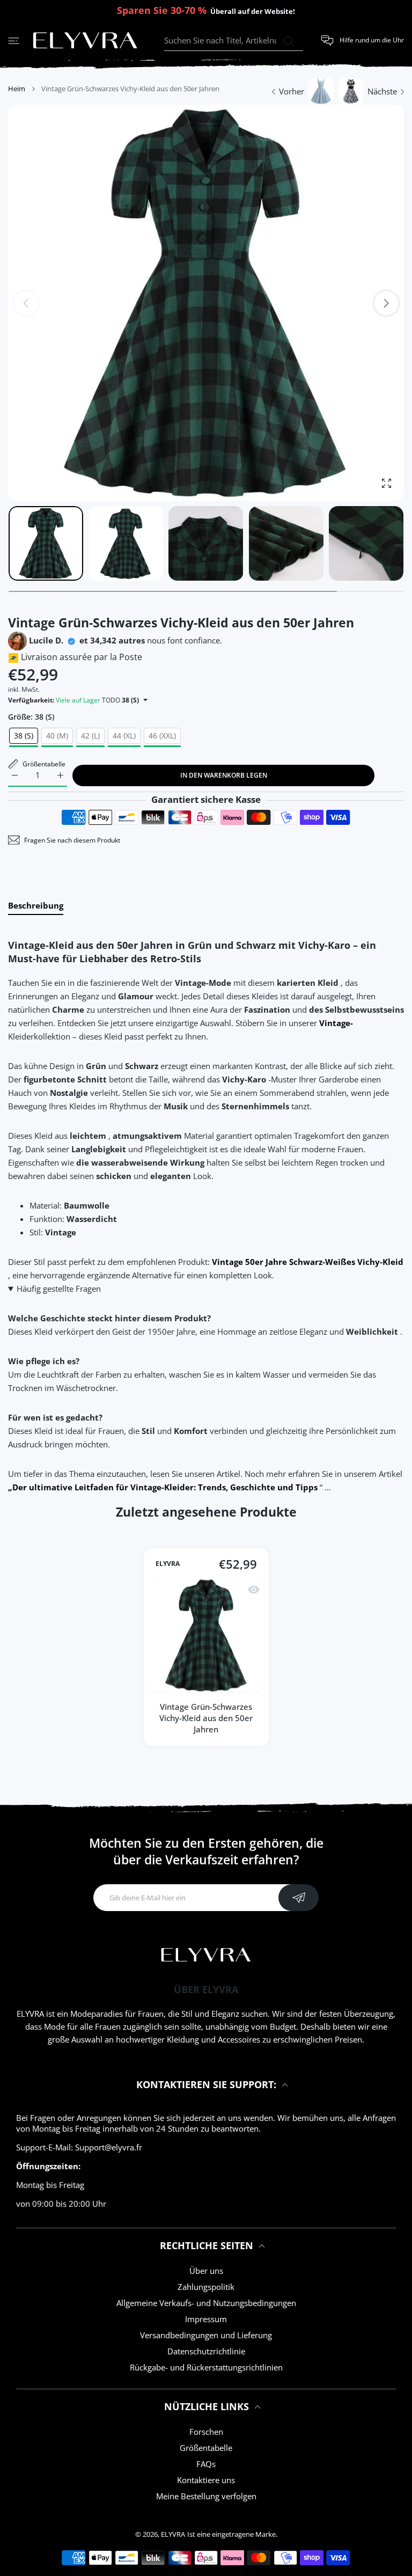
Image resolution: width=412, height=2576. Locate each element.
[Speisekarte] (14, 41)
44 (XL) (124, 736)
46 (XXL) (162, 736)
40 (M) (57, 736)
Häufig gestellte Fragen (59, 1289)
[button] (386, 303)
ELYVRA (168, 1564)
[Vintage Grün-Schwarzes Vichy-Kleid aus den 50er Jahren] (206, 1635)
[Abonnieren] (299, 1898)
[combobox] (234, 41)
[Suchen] (288, 41)
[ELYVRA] (85, 41)
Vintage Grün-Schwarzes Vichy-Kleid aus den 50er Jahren (206, 1718)
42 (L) (90, 736)
